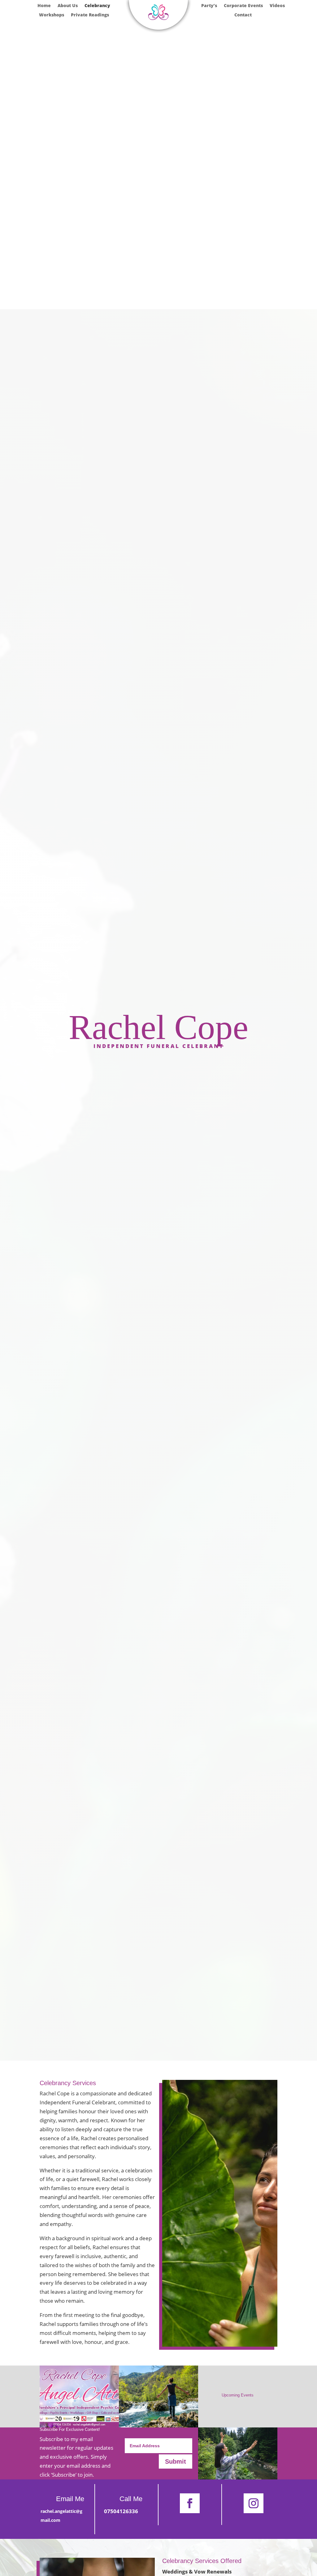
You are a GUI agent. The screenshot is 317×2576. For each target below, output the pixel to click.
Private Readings (90, 15)
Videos (277, 6)
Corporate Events (243, 6)
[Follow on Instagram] (254, 2503)
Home (44, 6)
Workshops (52, 15)
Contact (243, 15)
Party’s (209, 6)
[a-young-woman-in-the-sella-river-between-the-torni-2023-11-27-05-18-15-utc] (158, 2425)
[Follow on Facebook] (190, 2503)
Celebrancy (97, 6)
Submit (176, 2461)
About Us (68, 6)
